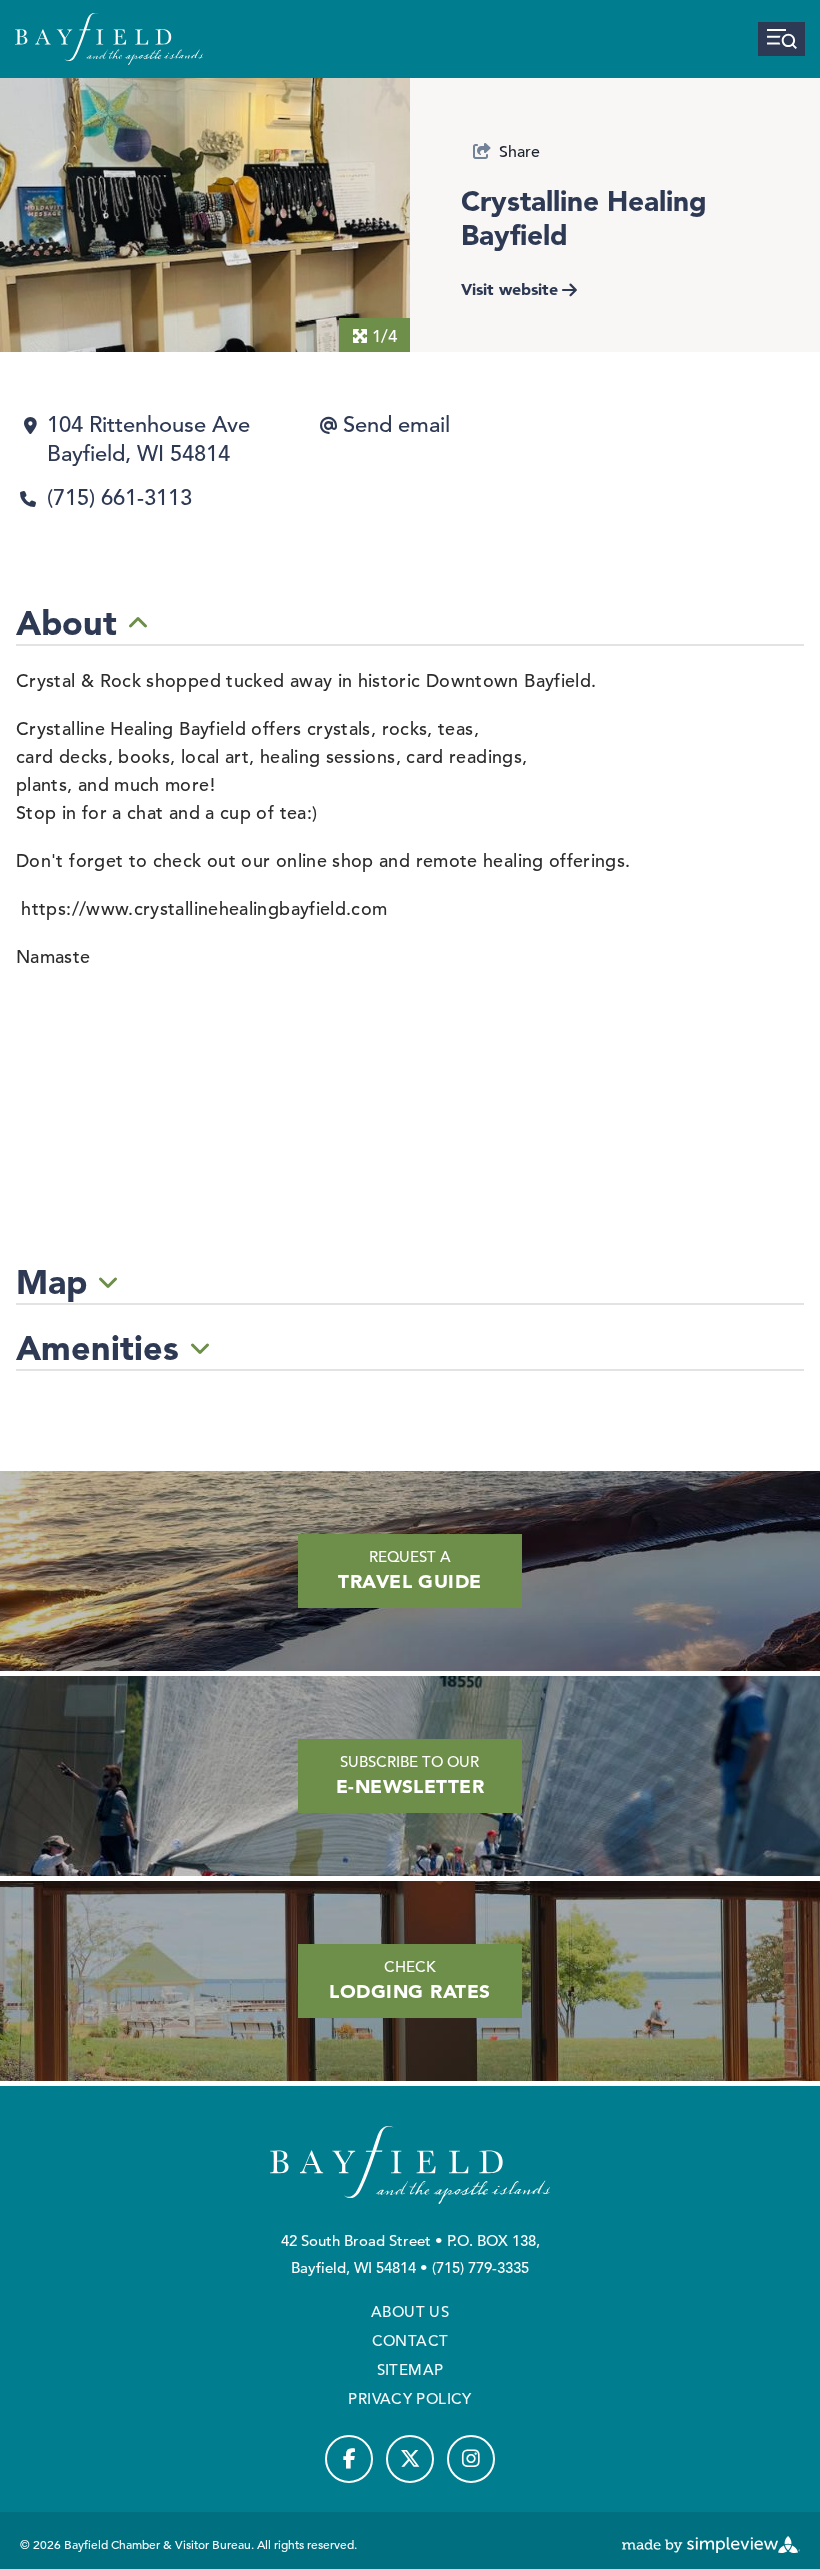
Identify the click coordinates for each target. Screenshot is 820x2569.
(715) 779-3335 (480, 2267)
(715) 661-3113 (119, 497)
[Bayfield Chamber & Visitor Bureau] (109, 39)
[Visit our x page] (410, 2459)
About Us (410, 2311)
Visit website (509, 289)
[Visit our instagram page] (471, 2459)
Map (51, 1282)
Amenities (97, 1348)
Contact (410, 2340)
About (66, 623)
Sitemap (410, 2369)
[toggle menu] (781, 39)
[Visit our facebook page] (349, 2459)
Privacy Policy (409, 2398)
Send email (396, 424)
